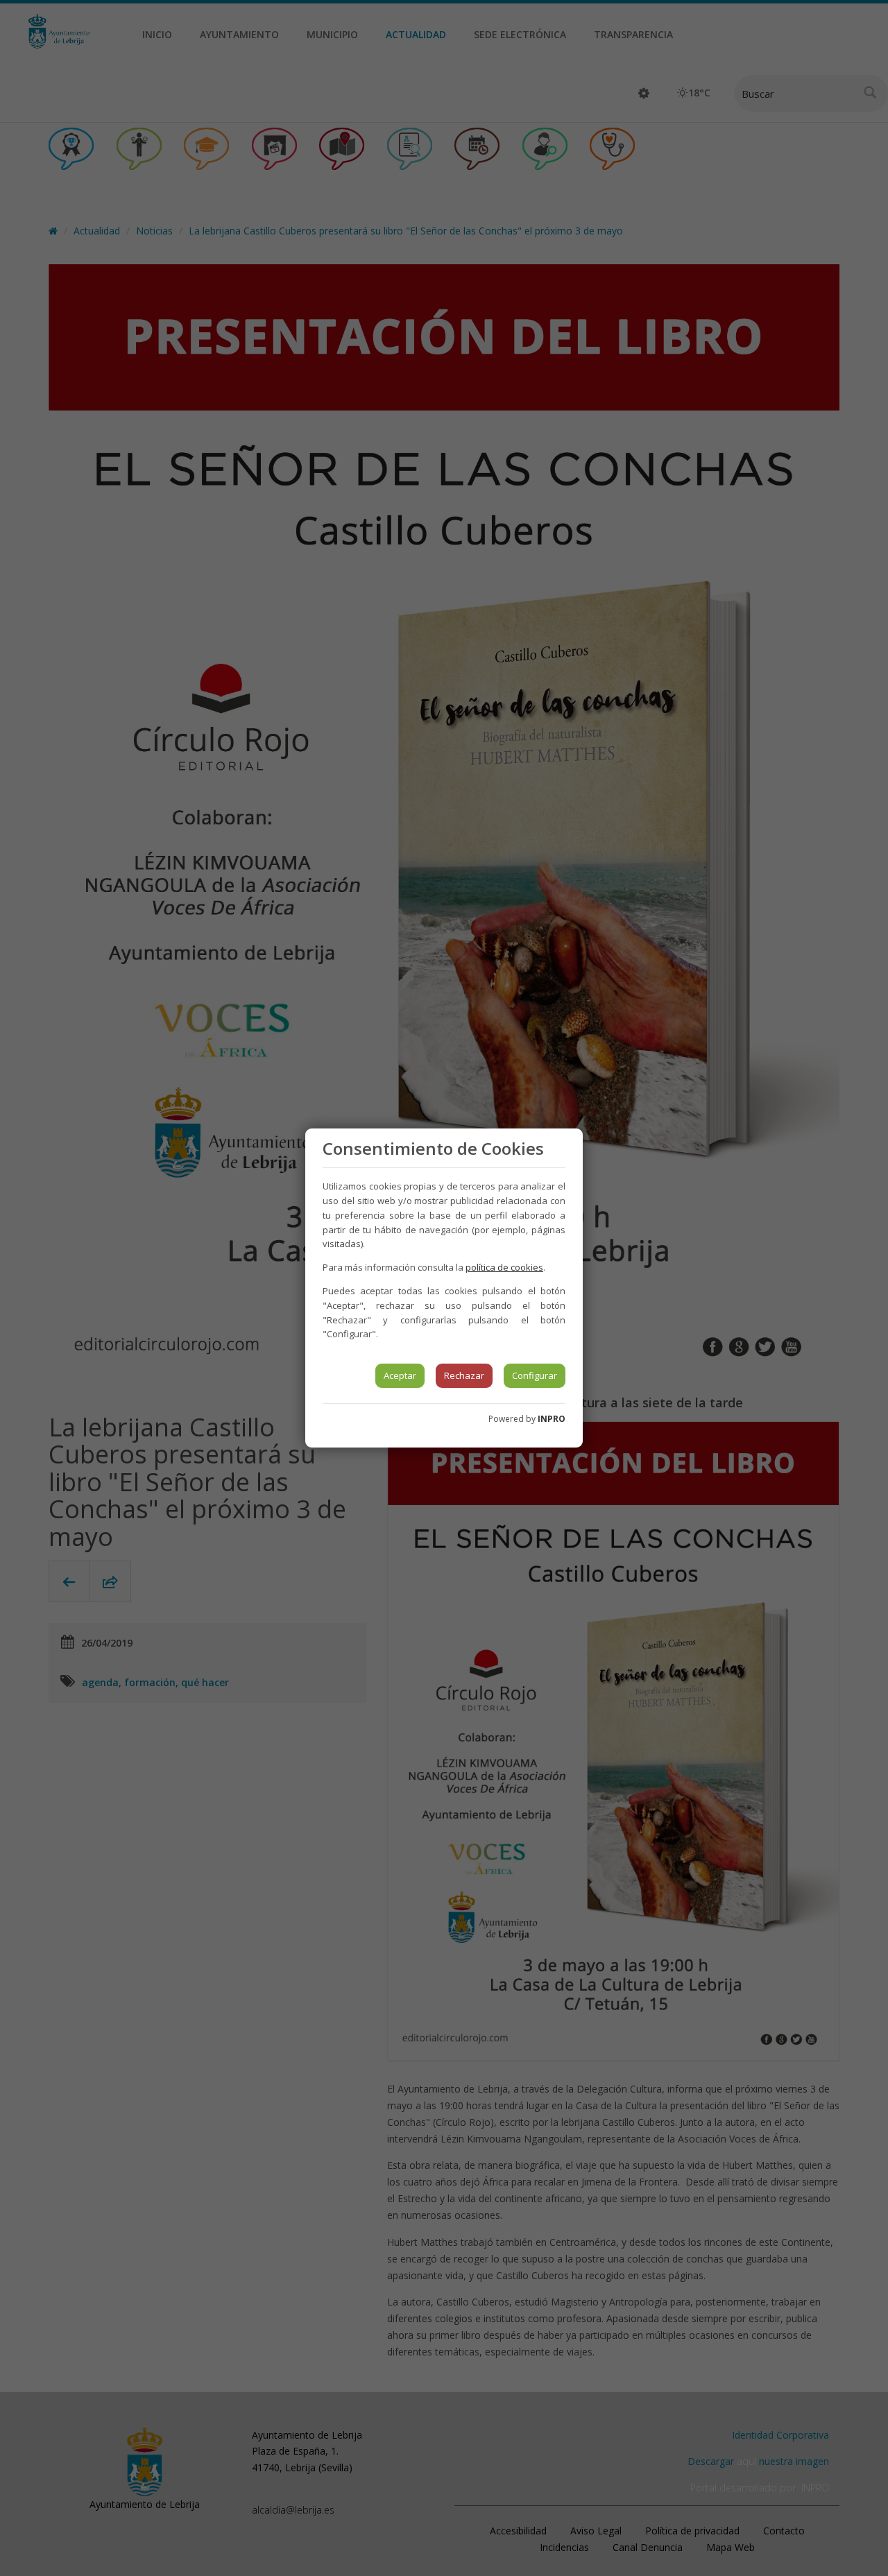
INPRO (552, 1419)
